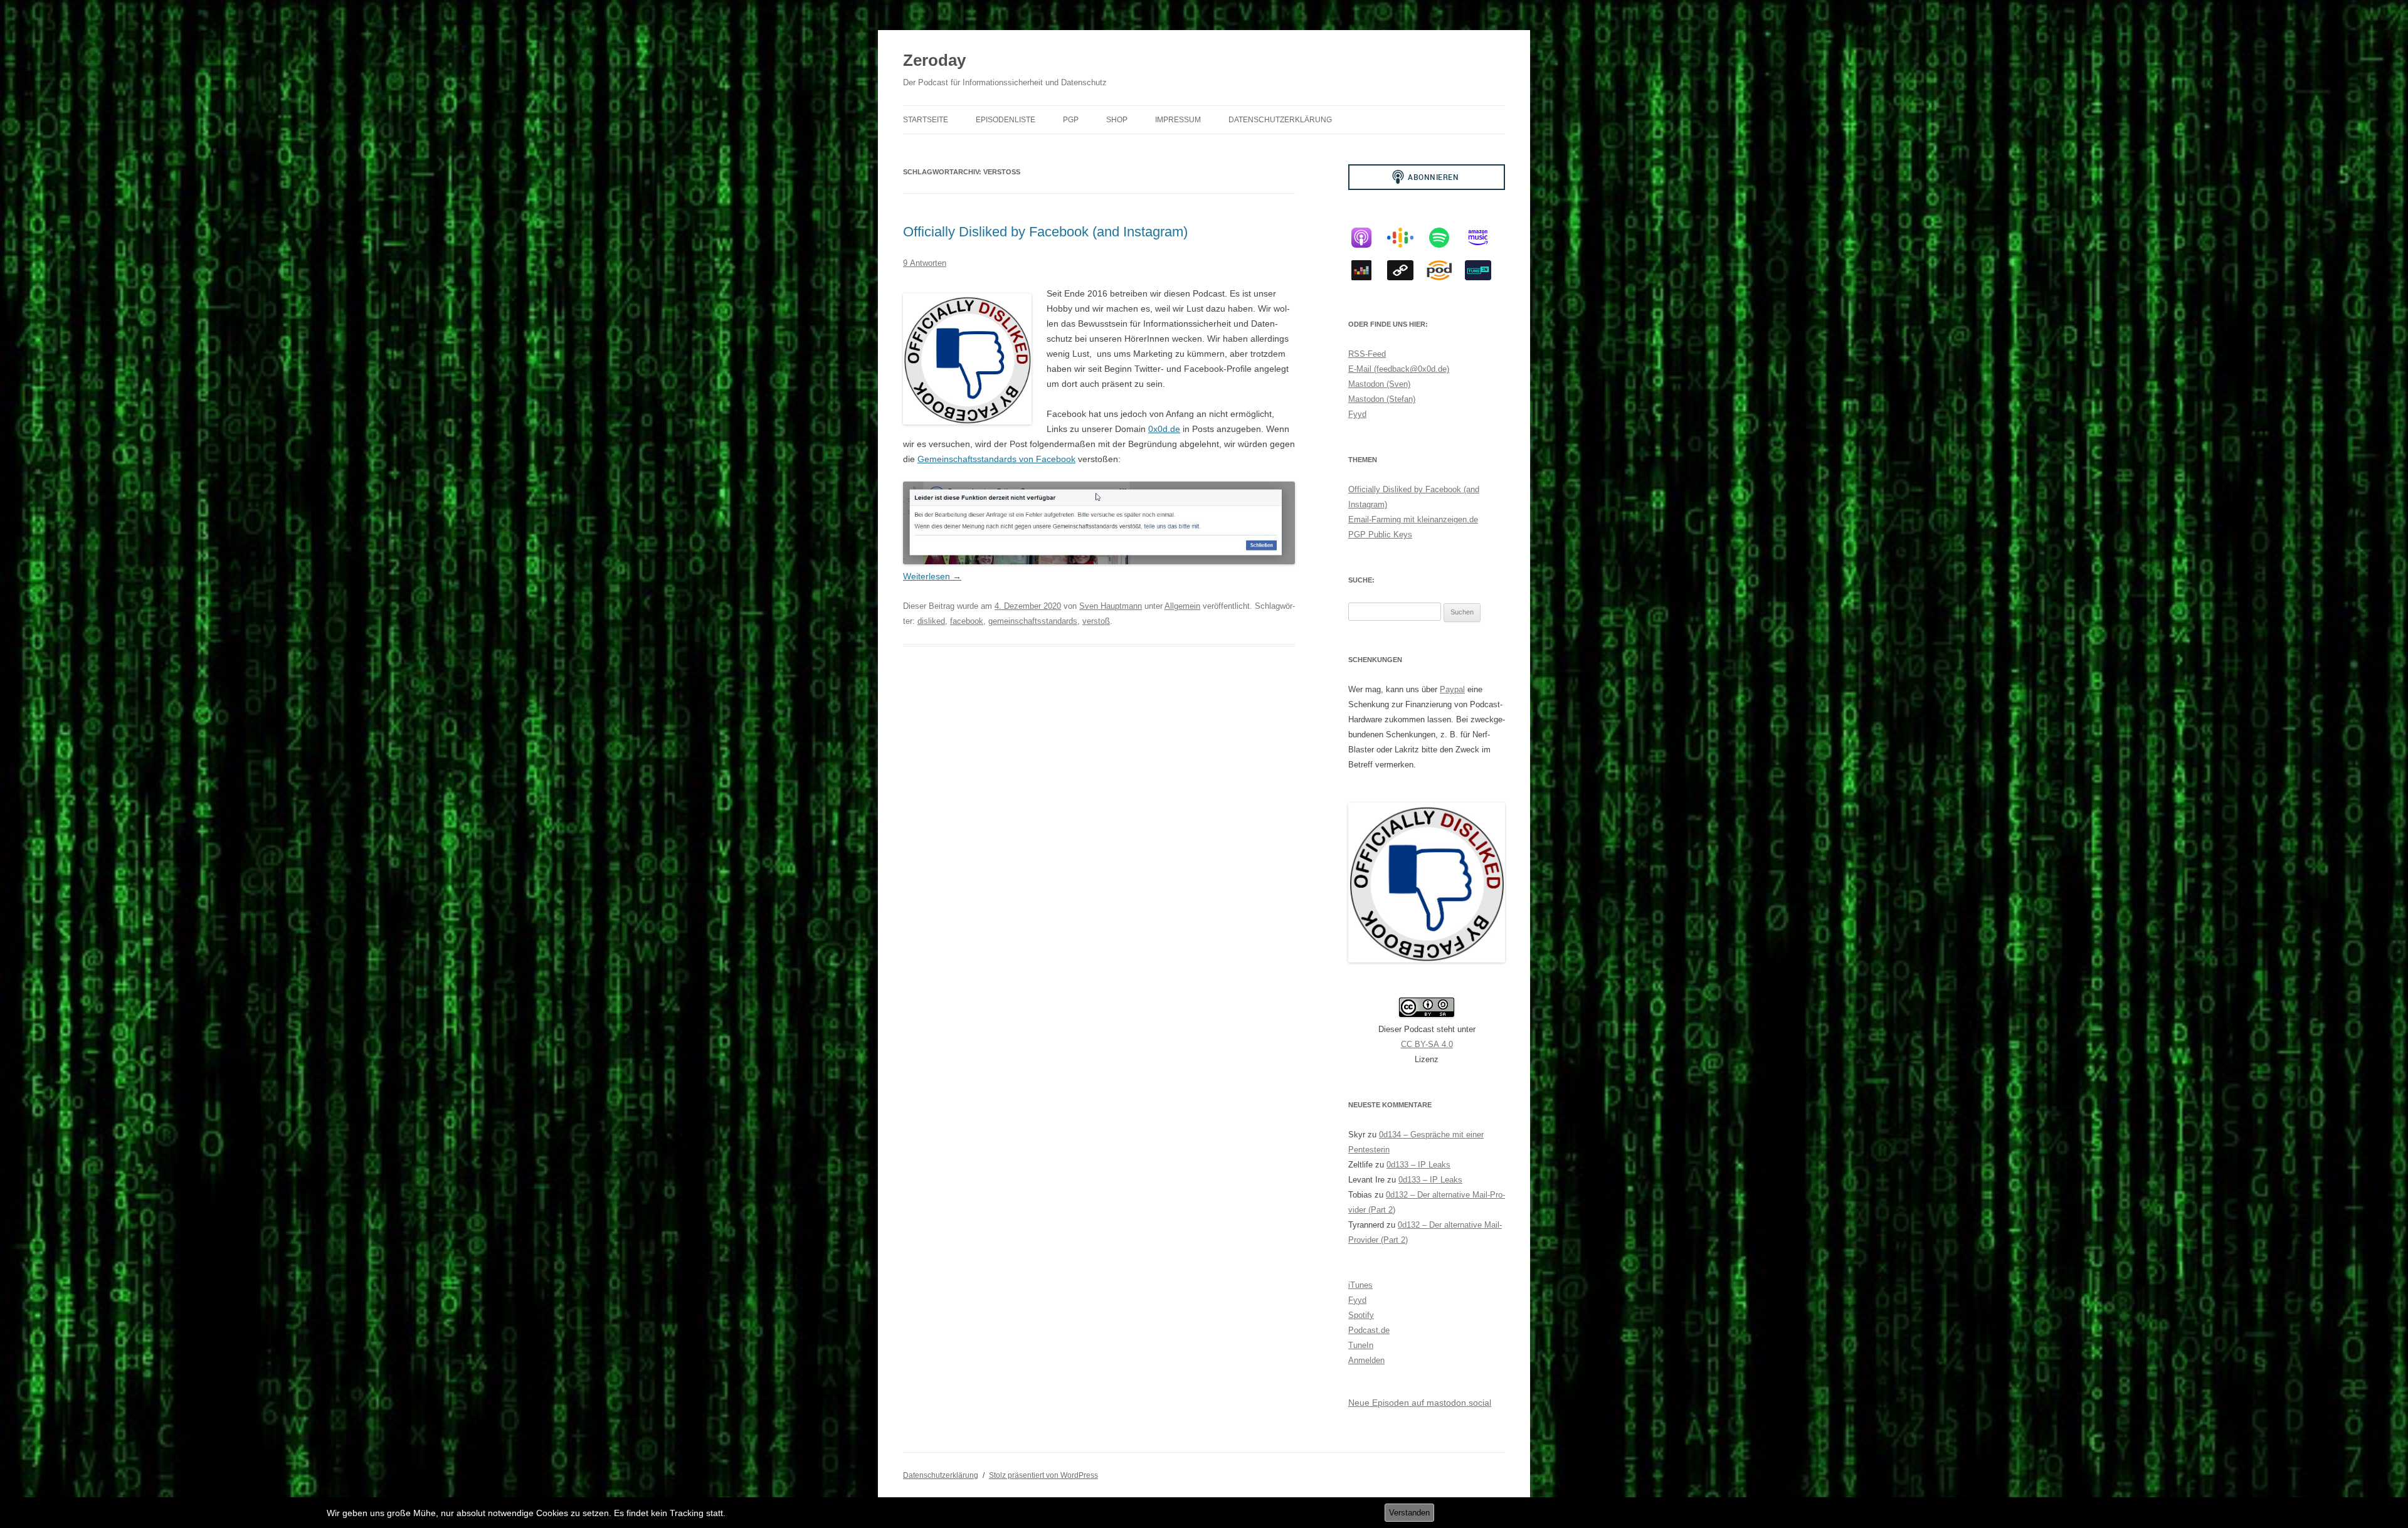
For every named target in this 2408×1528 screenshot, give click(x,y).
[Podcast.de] (1445, 270)
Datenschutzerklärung (1280, 120)
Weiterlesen (932, 576)
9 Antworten (925, 263)
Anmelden (1366, 1360)
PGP (1071, 120)
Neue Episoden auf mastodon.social (1420, 1403)
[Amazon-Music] (1484, 238)
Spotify (1361, 1315)
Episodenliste (1006, 120)
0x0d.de (1164, 429)
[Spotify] (1445, 238)
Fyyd (1357, 414)
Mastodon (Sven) (1379, 384)
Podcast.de (1369, 1330)
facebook (967, 621)
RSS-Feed (1367, 354)
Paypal (1452, 689)
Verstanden (1409, 1513)
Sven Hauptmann (1111, 606)
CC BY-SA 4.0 (1427, 1044)
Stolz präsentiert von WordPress (1043, 1475)
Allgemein (1182, 606)
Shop (1117, 120)
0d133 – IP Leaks (1418, 1165)
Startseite (926, 120)
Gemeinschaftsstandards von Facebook (996, 459)
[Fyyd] (1407, 270)
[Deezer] (1368, 270)
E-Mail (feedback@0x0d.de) (1399, 369)
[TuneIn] (1484, 270)
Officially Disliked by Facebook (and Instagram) (1045, 232)
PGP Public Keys (1380, 535)
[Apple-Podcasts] (1368, 238)
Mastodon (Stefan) (1382, 399)
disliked (931, 621)
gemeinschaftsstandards (1033, 621)
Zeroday (934, 60)
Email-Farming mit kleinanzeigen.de (1413, 519)
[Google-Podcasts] (1407, 238)
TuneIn (1361, 1345)
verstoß (1096, 621)
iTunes (1360, 1285)
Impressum (1178, 120)
